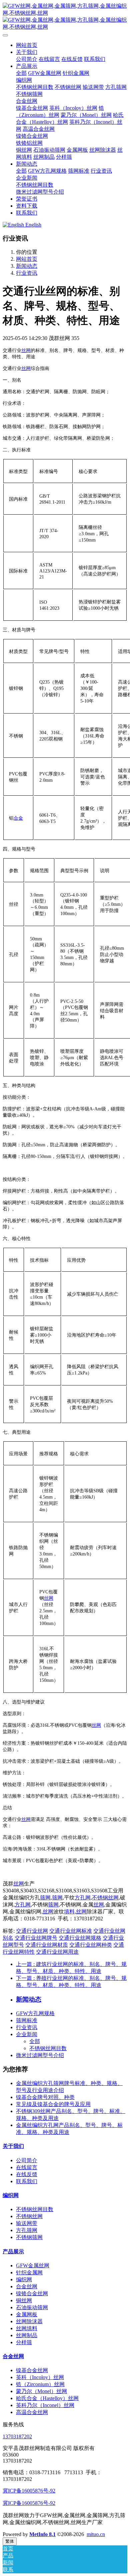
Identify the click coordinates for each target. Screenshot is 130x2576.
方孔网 (83, 1898)
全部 (21, 73)
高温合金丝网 (32, 2412)
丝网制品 (27, 2335)
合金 (18, 818)
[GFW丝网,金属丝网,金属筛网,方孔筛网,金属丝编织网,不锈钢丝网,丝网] (65, 17)
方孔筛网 (27, 2230)
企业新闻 (27, 2034)
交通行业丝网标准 (71, 1931)
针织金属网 (29, 2272)
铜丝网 (24, 2300)
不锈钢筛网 (29, 2237)
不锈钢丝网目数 (48, 2048)
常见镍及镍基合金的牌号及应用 (53, 2104)
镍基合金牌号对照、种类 (45, 2097)
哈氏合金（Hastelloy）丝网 (47, 2398)
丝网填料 (27, 2328)
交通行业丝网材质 (47, 1945)
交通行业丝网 (32, 1931)
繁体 (10, 2541)
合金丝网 (27, 2286)
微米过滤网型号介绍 (40, 2055)
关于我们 (13, 2146)
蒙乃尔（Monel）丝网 (41, 2391)
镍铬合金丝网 (32, 2293)
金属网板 (27, 2314)
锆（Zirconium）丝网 (40, 2384)
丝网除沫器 (29, 2321)
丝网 (26, 350)
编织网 (11, 2195)
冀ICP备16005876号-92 (29, 2491)
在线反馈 (27, 2174)
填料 (69, 1912)
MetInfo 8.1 (42, 2534)
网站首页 (27, 45)
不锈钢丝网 (105, 1898)
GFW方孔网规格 (35, 2013)
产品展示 (13, 2252)
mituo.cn (96, 2534)
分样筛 (24, 2342)
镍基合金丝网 (32, 2370)
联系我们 (27, 2181)
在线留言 (27, 2167)
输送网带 (27, 2223)
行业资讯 (27, 273)
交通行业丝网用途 (57, 1952)
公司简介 (27, 2160)
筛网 (45, 1898)
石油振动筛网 (32, 2307)
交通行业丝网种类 (91, 1945)
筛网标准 (27, 2020)
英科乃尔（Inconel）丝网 (45, 2405)
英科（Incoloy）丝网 (40, 2377)
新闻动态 (27, 266)
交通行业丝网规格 (80, 1938)
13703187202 (17, 2436)
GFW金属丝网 (33, 2265)
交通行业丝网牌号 (36, 1938)
